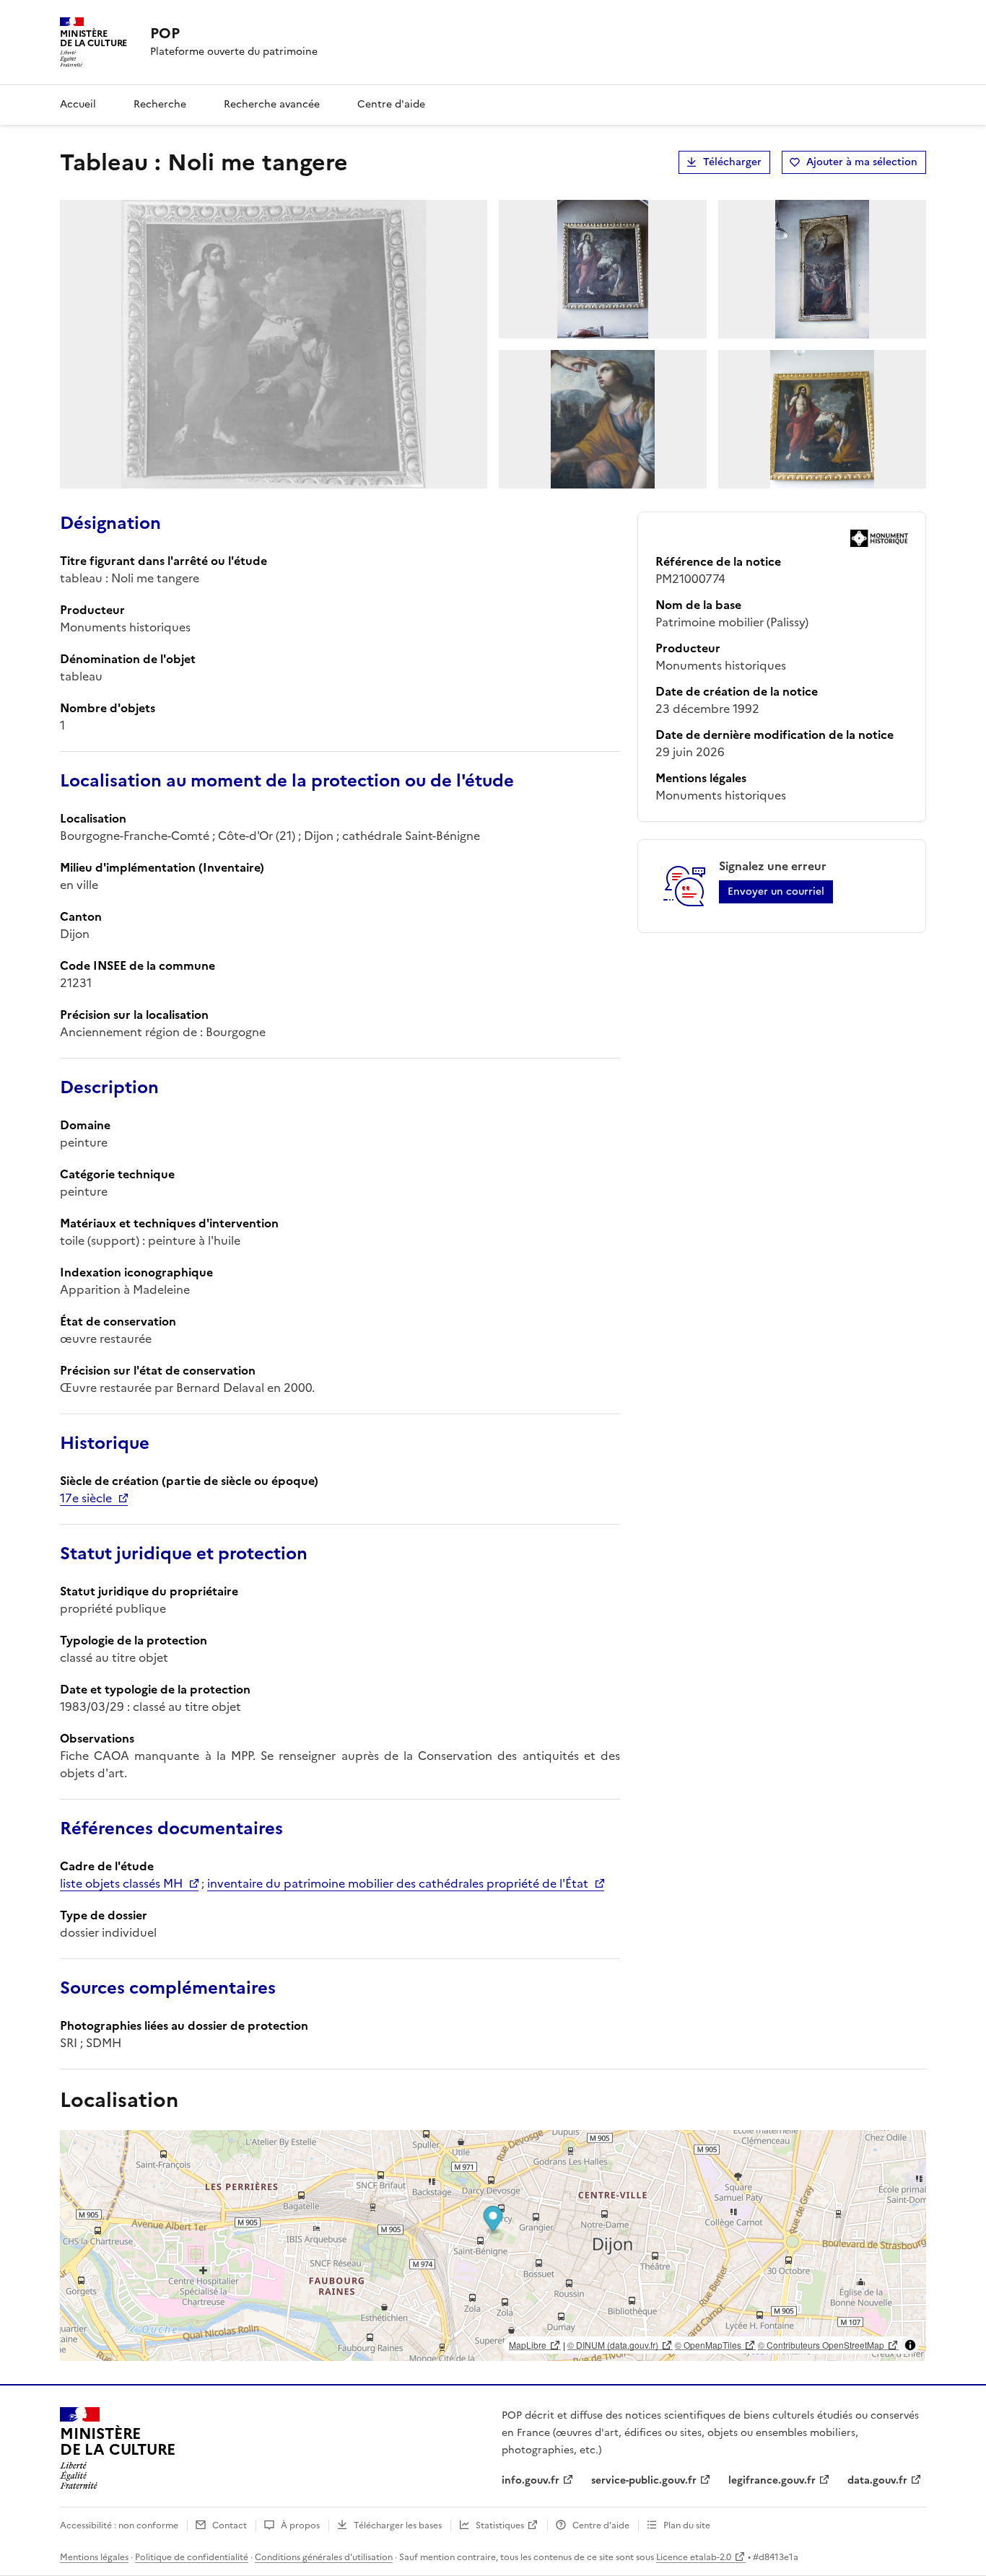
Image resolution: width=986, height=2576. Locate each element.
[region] (493, 2246)
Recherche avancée (272, 104)
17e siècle (86, 1498)
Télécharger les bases (398, 2525)
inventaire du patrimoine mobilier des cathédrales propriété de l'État (398, 1883)
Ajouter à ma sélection (862, 162)
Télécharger (732, 162)
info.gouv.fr (531, 2480)
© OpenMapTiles (708, 2345)
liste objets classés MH (121, 1883)
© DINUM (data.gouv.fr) (613, 2345)
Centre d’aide (601, 2525)
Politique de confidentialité (192, 2557)
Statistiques (500, 2525)
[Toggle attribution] (910, 2345)
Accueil (78, 104)
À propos (300, 2525)
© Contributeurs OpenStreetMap (821, 2345)
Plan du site (687, 2525)
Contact (230, 2525)
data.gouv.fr (877, 2480)
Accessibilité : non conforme (119, 2525)
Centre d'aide (391, 104)
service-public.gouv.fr (644, 2480)
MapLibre (528, 2345)
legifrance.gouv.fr (772, 2480)
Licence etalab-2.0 (694, 2557)
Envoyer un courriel (776, 891)
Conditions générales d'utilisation (324, 2557)
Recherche (160, 104)
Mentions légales (94, 2557)
